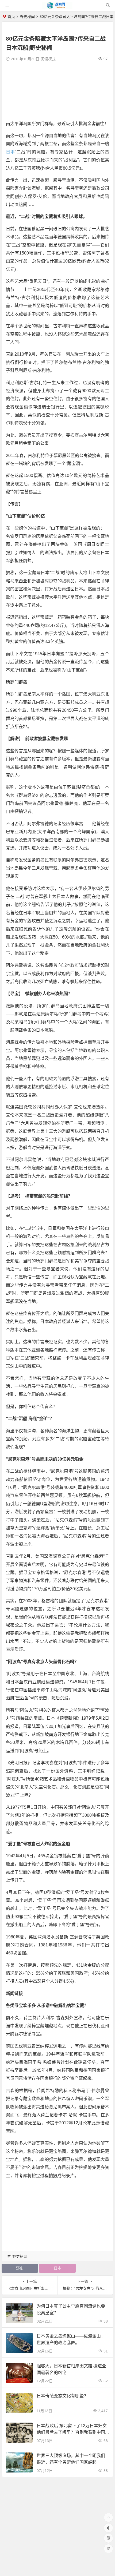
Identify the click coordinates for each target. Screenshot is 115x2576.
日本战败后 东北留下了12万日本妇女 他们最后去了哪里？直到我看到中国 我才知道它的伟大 (72, 2432)
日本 (10, 152)
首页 (11, 17)
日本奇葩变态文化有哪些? (61, 2396)
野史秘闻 (27, 17)
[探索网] (57, 7)
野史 (20, 2268)
